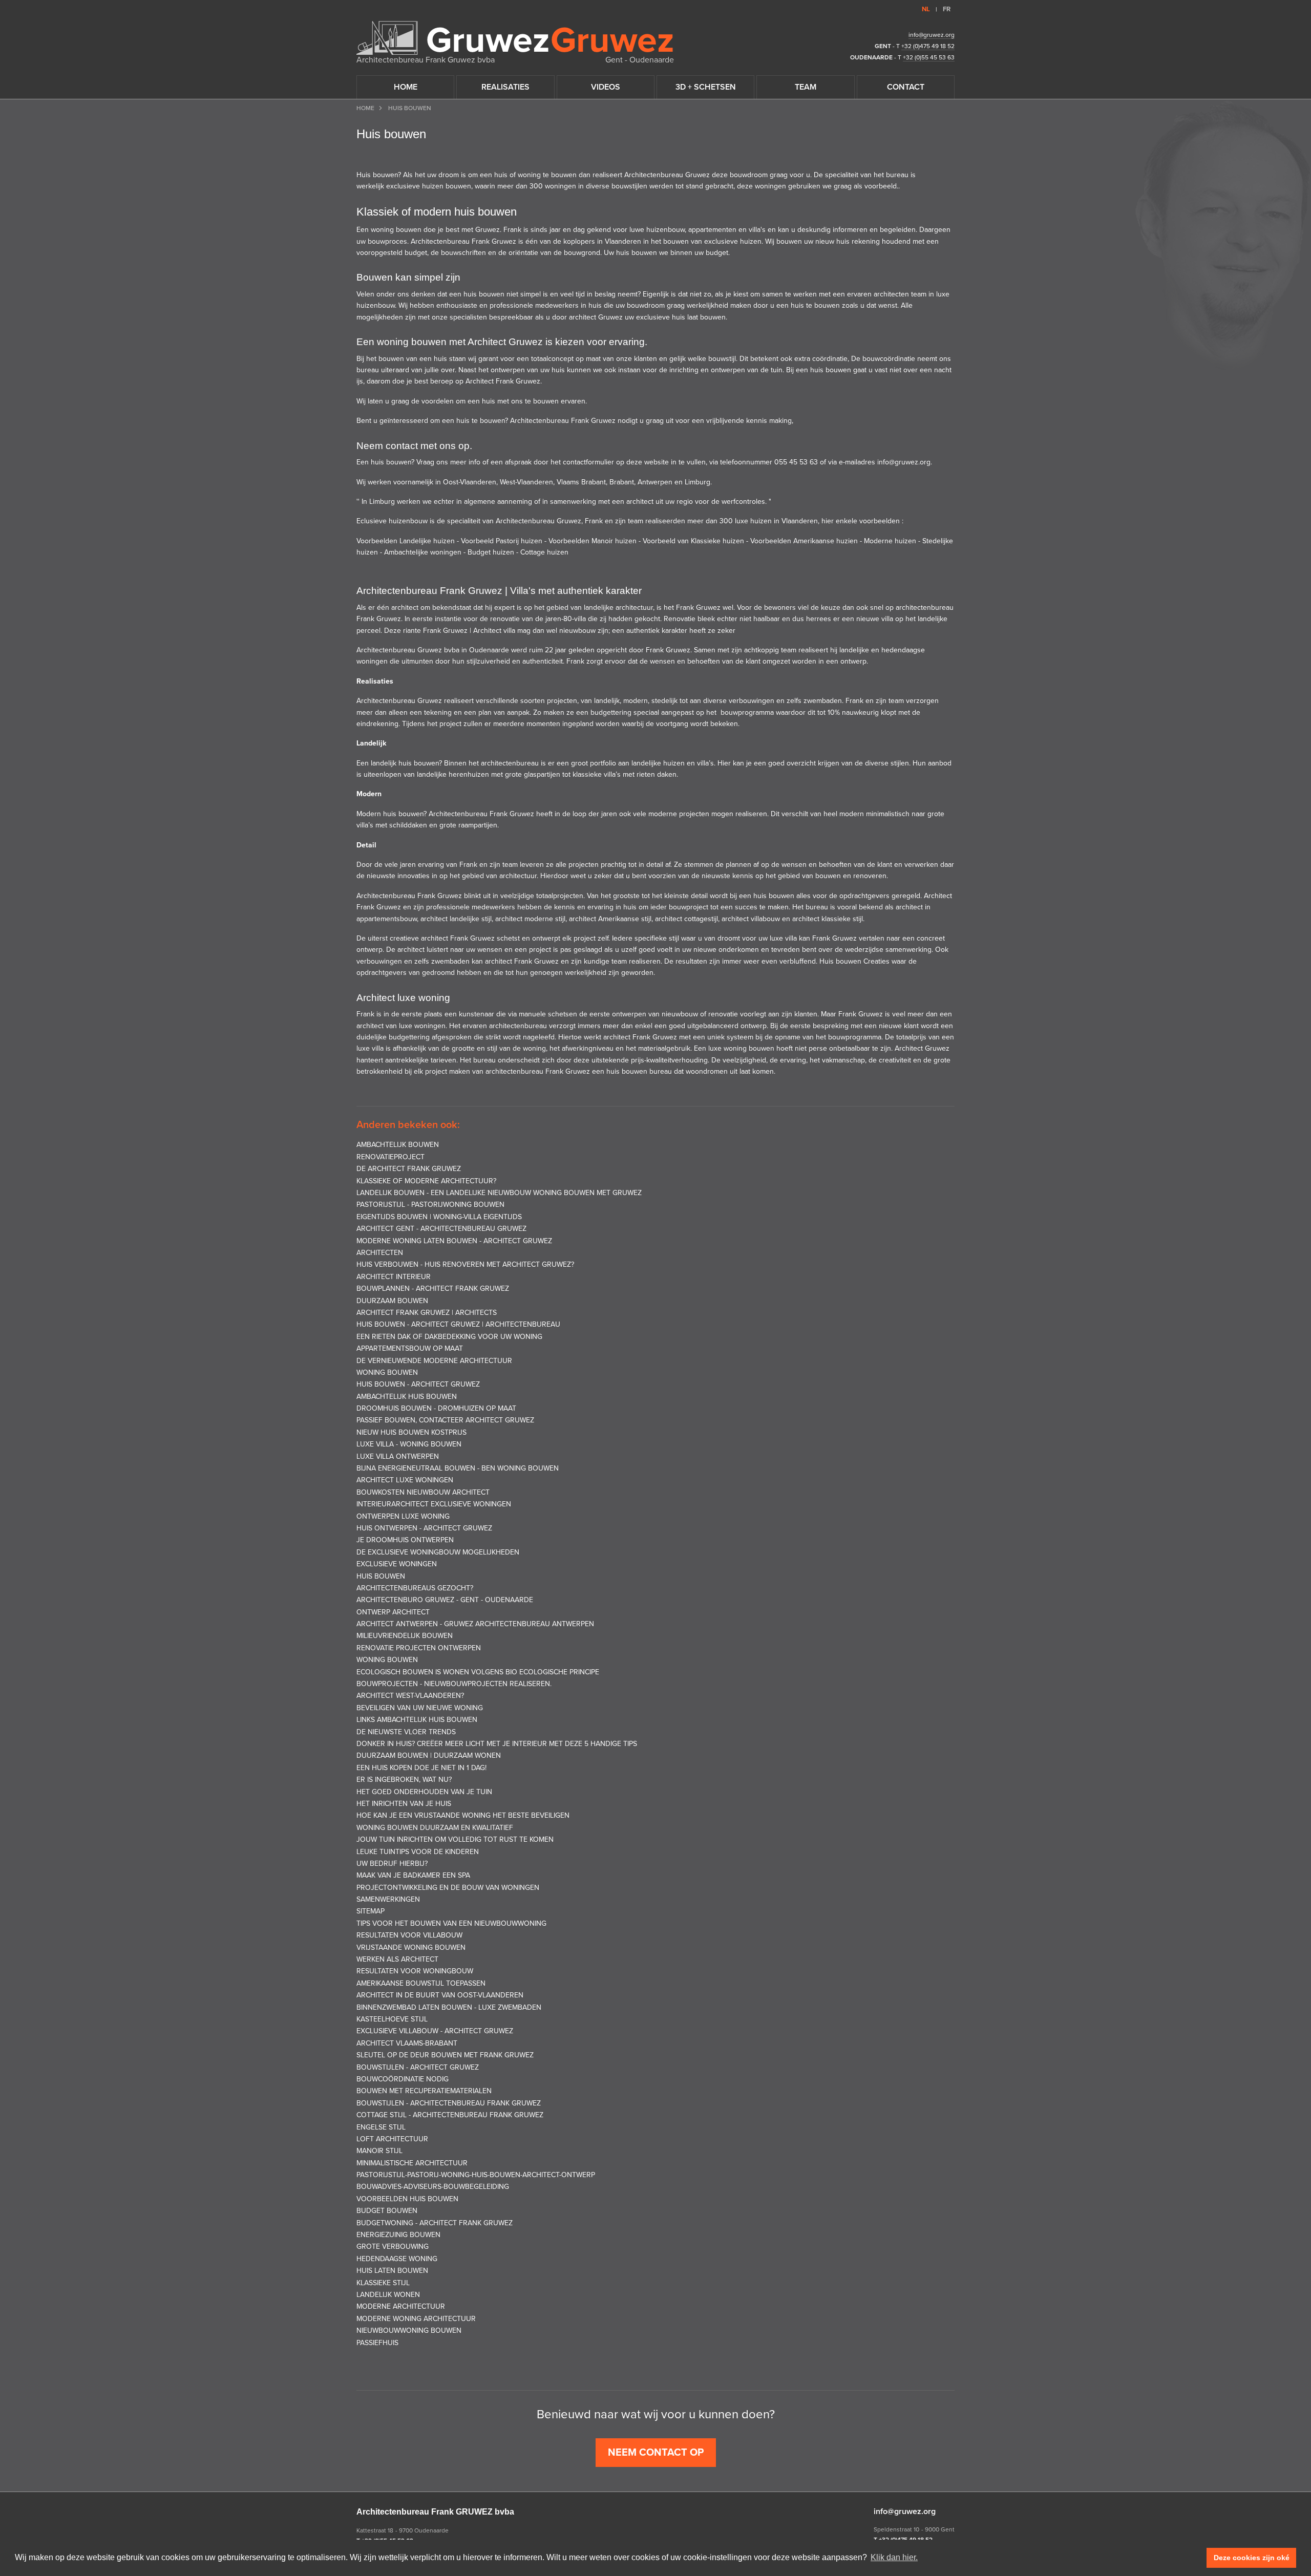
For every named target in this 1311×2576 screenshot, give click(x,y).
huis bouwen (483, 294)
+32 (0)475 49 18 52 (928, 46)
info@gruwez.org (932, 35)
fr (947, 9)
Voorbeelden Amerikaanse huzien (804, 541)
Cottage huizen (544, 552)
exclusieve (403, 186)
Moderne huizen (890, 541)
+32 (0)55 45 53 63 (929, 57)
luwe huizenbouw (657, 230)
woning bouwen (396, 230)
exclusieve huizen (733, 241)
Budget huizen (491, 552)
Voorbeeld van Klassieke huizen (693, 541)
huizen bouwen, (447, 186)
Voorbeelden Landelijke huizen (407, 541)
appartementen (713, 230)
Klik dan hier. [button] (894, 2557)
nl (926, 9)
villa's (757, 230)
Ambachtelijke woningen (423, 552)
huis (501, 175)
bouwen (564, 175)
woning (529, 175)
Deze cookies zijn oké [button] (1252, 2558)
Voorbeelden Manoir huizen (593, 541)
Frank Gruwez (494, 241)
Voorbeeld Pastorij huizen (503, 541)
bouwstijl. (723, 359)
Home (365, 108)
